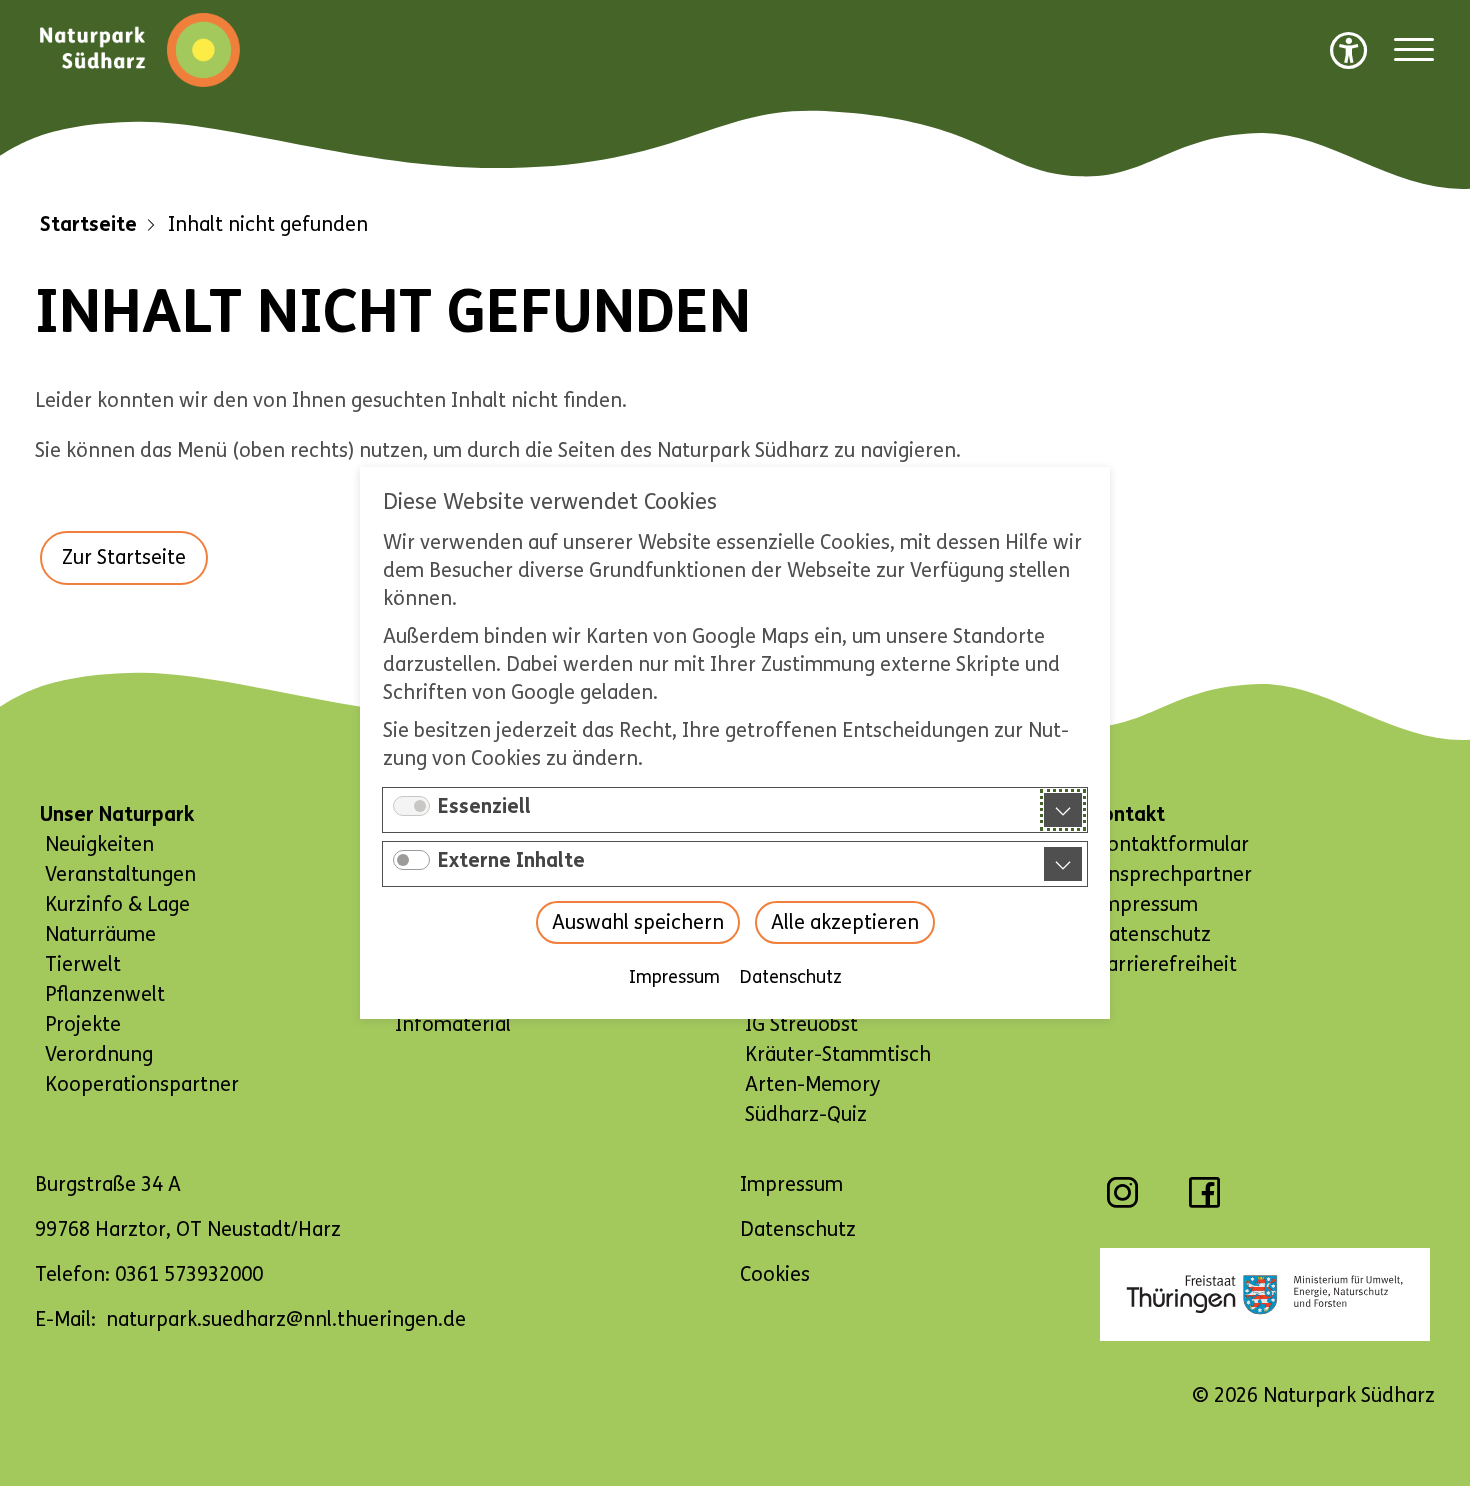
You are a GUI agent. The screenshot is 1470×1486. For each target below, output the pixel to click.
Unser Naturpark (117, 814)
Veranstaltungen (120, 874)
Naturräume (100, 934)
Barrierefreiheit (1166, 964)
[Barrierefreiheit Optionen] (1349, 50)
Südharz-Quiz (806, 1114)
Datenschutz (791, 977)
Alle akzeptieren (845, 922)
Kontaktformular (1172, 844)
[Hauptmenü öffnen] (1414, 50)
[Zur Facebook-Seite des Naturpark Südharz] (1204, 1202)
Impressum (674, 977)
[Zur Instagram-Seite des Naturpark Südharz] (1122, 1202)
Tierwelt (83, 964)
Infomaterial (453, 1024)
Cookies (775, 1274)
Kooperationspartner (142, 1084)
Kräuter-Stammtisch (838, 1054)
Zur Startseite (124, 557)
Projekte (83, 1024)
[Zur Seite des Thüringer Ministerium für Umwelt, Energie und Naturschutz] (1265, 1294)
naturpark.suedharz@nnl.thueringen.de (286, 1319)
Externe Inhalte (511, 860)
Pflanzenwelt (105, 994)
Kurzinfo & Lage (117, 904)
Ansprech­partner (1173, 874)
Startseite (88, 224)
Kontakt (1127, 814)
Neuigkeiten (99, 844)
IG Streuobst (801, 1024)
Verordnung (99, 1054)
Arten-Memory (812, 1084)
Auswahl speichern (638, 922)
